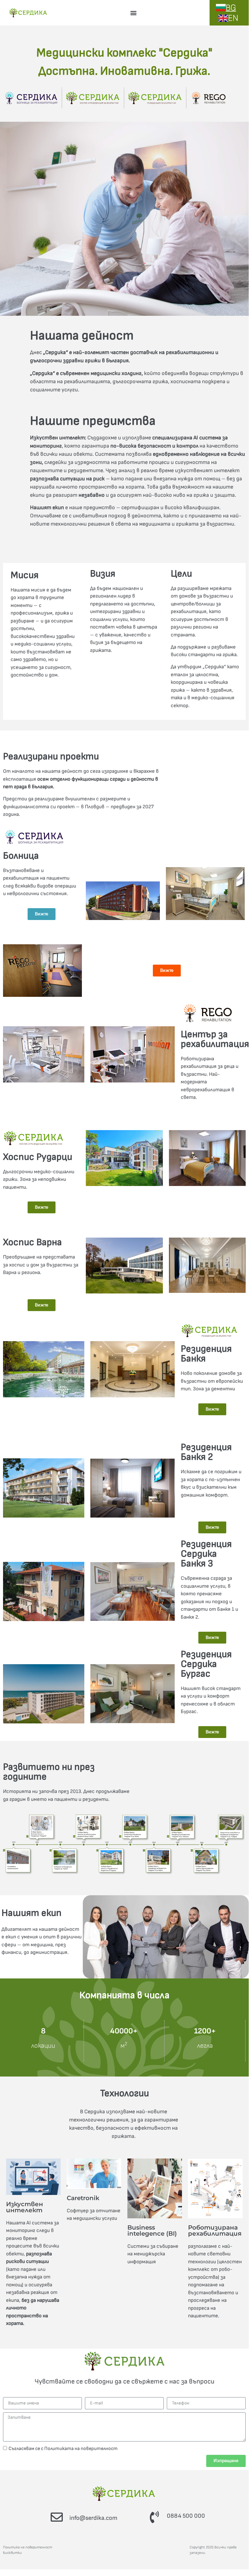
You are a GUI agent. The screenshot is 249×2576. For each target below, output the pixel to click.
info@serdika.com (93, 2518)
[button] (133, 13)
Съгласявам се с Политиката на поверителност (63, 2448)
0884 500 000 (186, 2516)
